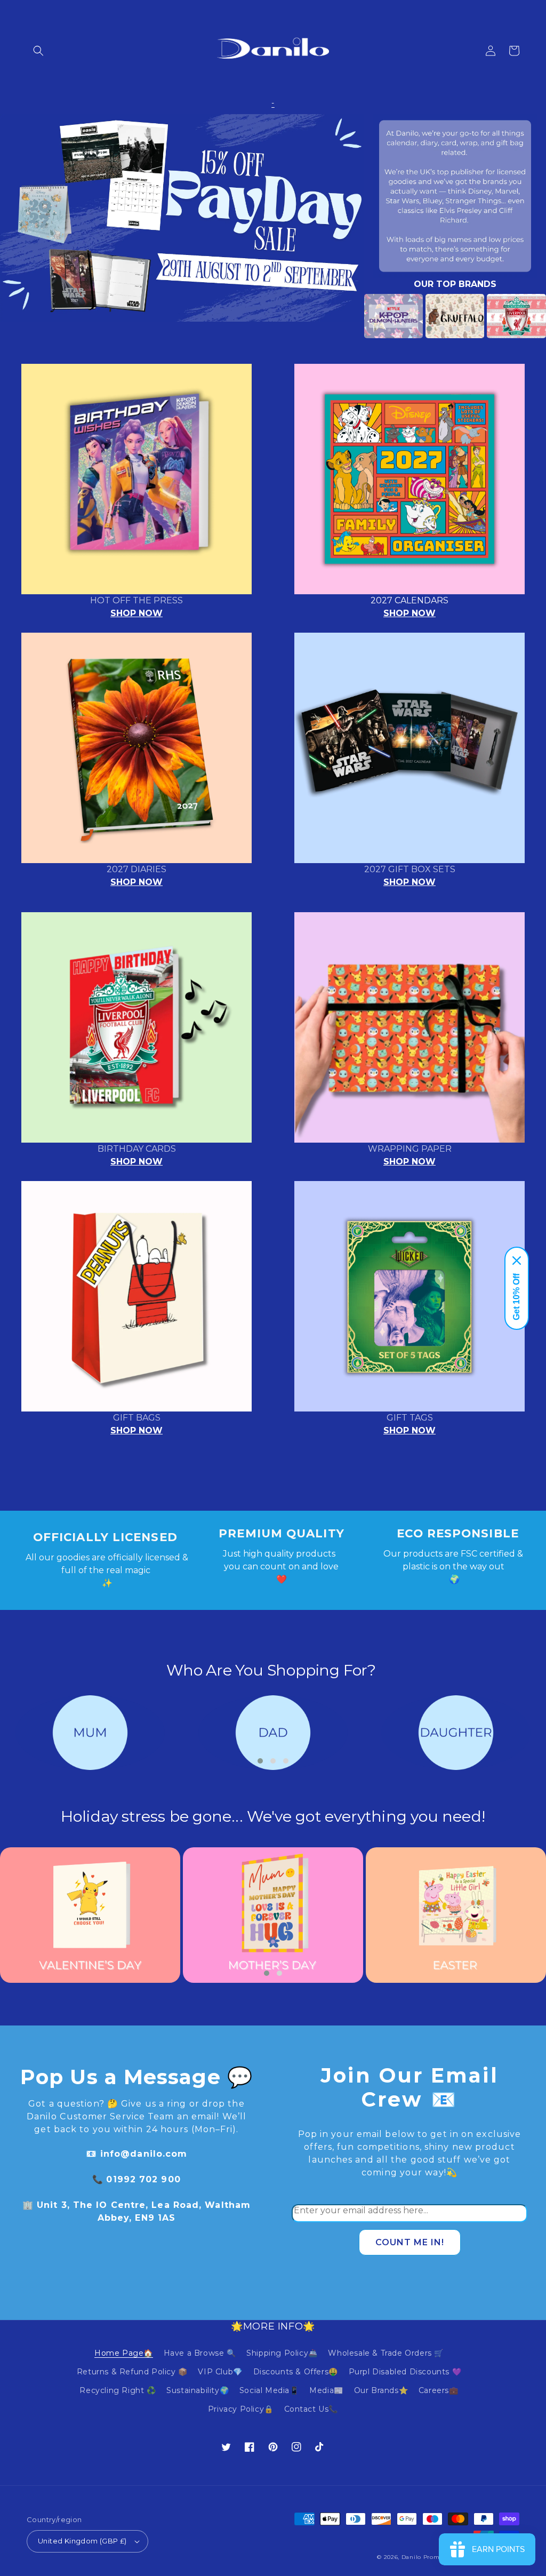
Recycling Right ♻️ (118, 2390)
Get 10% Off (516, 1297)
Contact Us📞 (311, 2409)
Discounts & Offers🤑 (296, 2372)
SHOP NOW (136, 613)
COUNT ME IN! (410, 2242)
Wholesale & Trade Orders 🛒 (386, 2353)
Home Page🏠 (124, 2353)
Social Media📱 (269, 2390)
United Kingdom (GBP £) (82, 2541)
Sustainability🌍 (198, 2390)
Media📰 (326, 2390)
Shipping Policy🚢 (282, 2353)
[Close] (517, 1261)
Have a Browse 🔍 (200, 2353)
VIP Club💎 (220, 2372)
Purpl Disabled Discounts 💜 (405, 2372)
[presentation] (348, 316)
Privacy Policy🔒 (241, 2409)
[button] (38, 51)
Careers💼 (439, 2390)
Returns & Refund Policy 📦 (132, 2372)
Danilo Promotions (430, 2557)
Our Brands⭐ (381, 2390)
